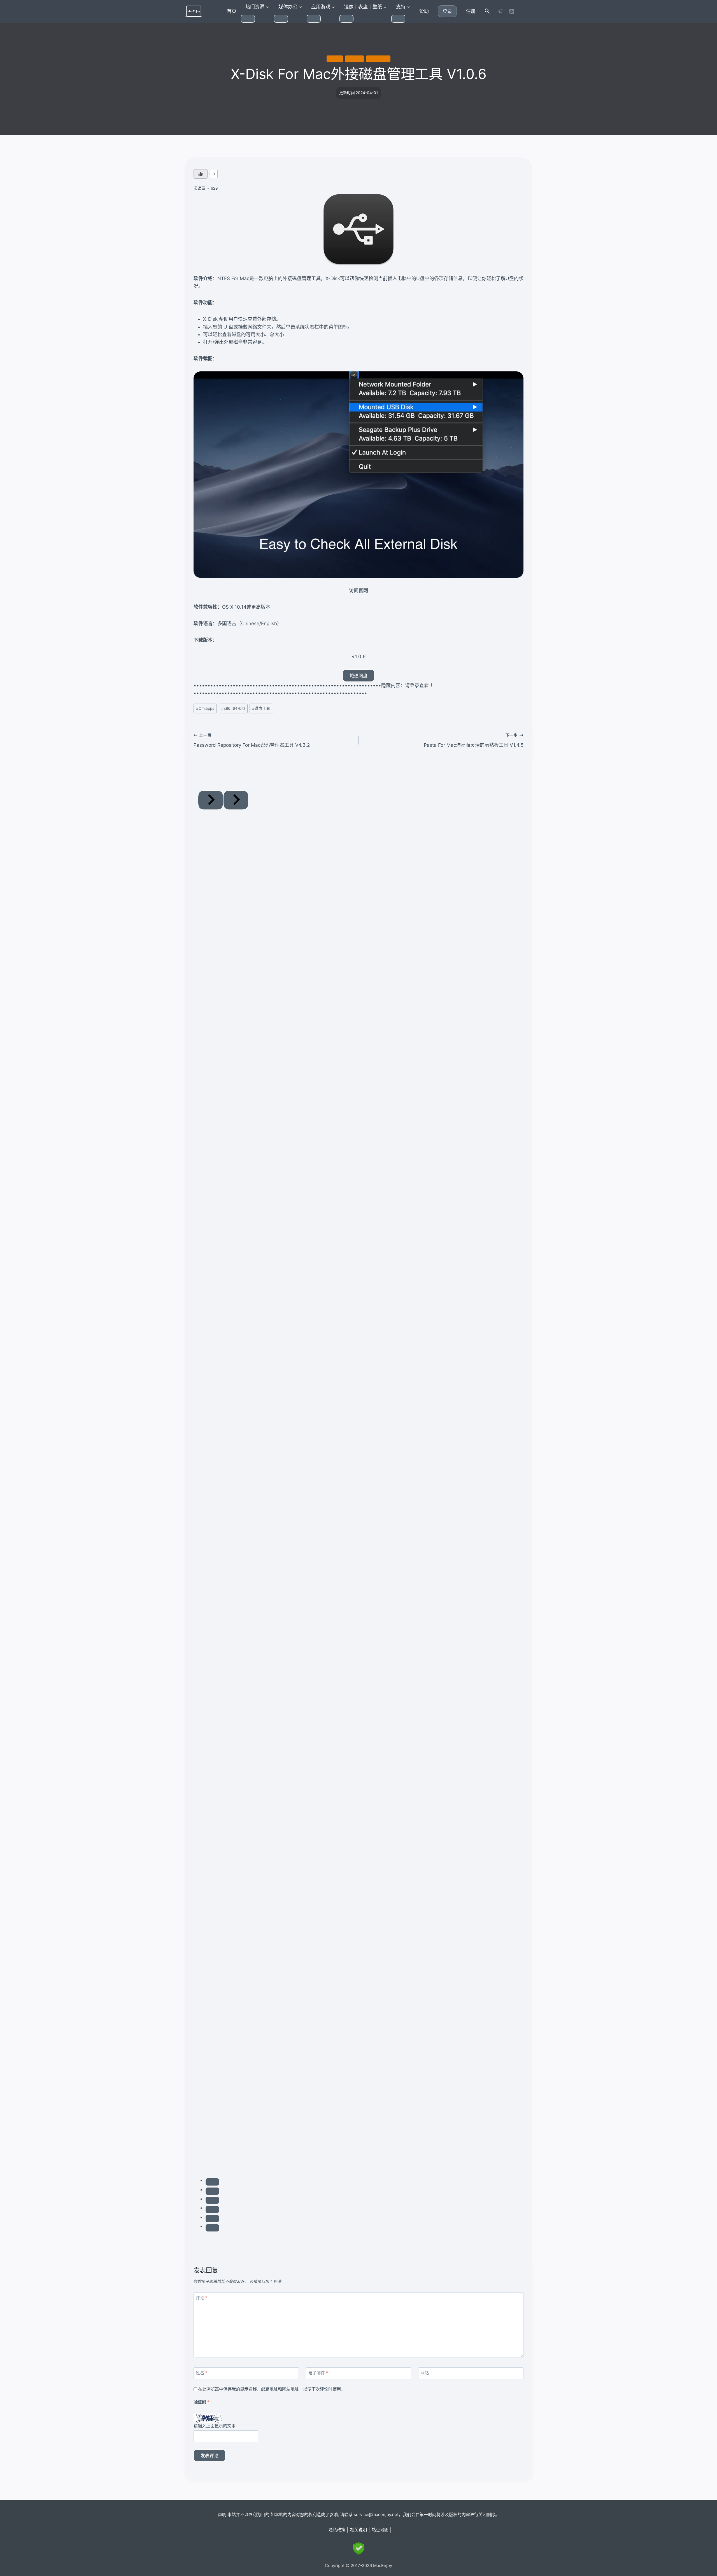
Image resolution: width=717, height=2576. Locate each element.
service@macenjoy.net (376, 2515)
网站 (425, 2373)
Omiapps (354, 59)
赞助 (424, 11)
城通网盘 (358, 676)
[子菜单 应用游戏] (314, 19)
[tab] (212, 2182)
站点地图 (380, 2530)
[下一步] (236, 800)
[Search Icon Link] (487, 11)
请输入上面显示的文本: (215, 2426)
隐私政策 (337, 2530)
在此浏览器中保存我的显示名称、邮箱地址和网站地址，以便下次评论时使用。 (272, 2389)
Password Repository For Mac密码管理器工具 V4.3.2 (252, 740)
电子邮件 (318, 2373)
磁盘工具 (335, 59)
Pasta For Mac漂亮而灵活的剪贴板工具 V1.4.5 (474, 740)
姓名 (202, 2373)
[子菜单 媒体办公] (281, 19)
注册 (471, 11)
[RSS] (512, 11)
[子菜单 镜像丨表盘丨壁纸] (346, 19)
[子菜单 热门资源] (248, 19)
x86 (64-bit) (378, 59)
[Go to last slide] (211, 800)
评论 (202, 2298)
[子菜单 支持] (398, 19)
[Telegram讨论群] (500, 11)
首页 (232, 11)
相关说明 (358, 2530)
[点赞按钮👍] (201, 174)
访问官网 (358, 590)
